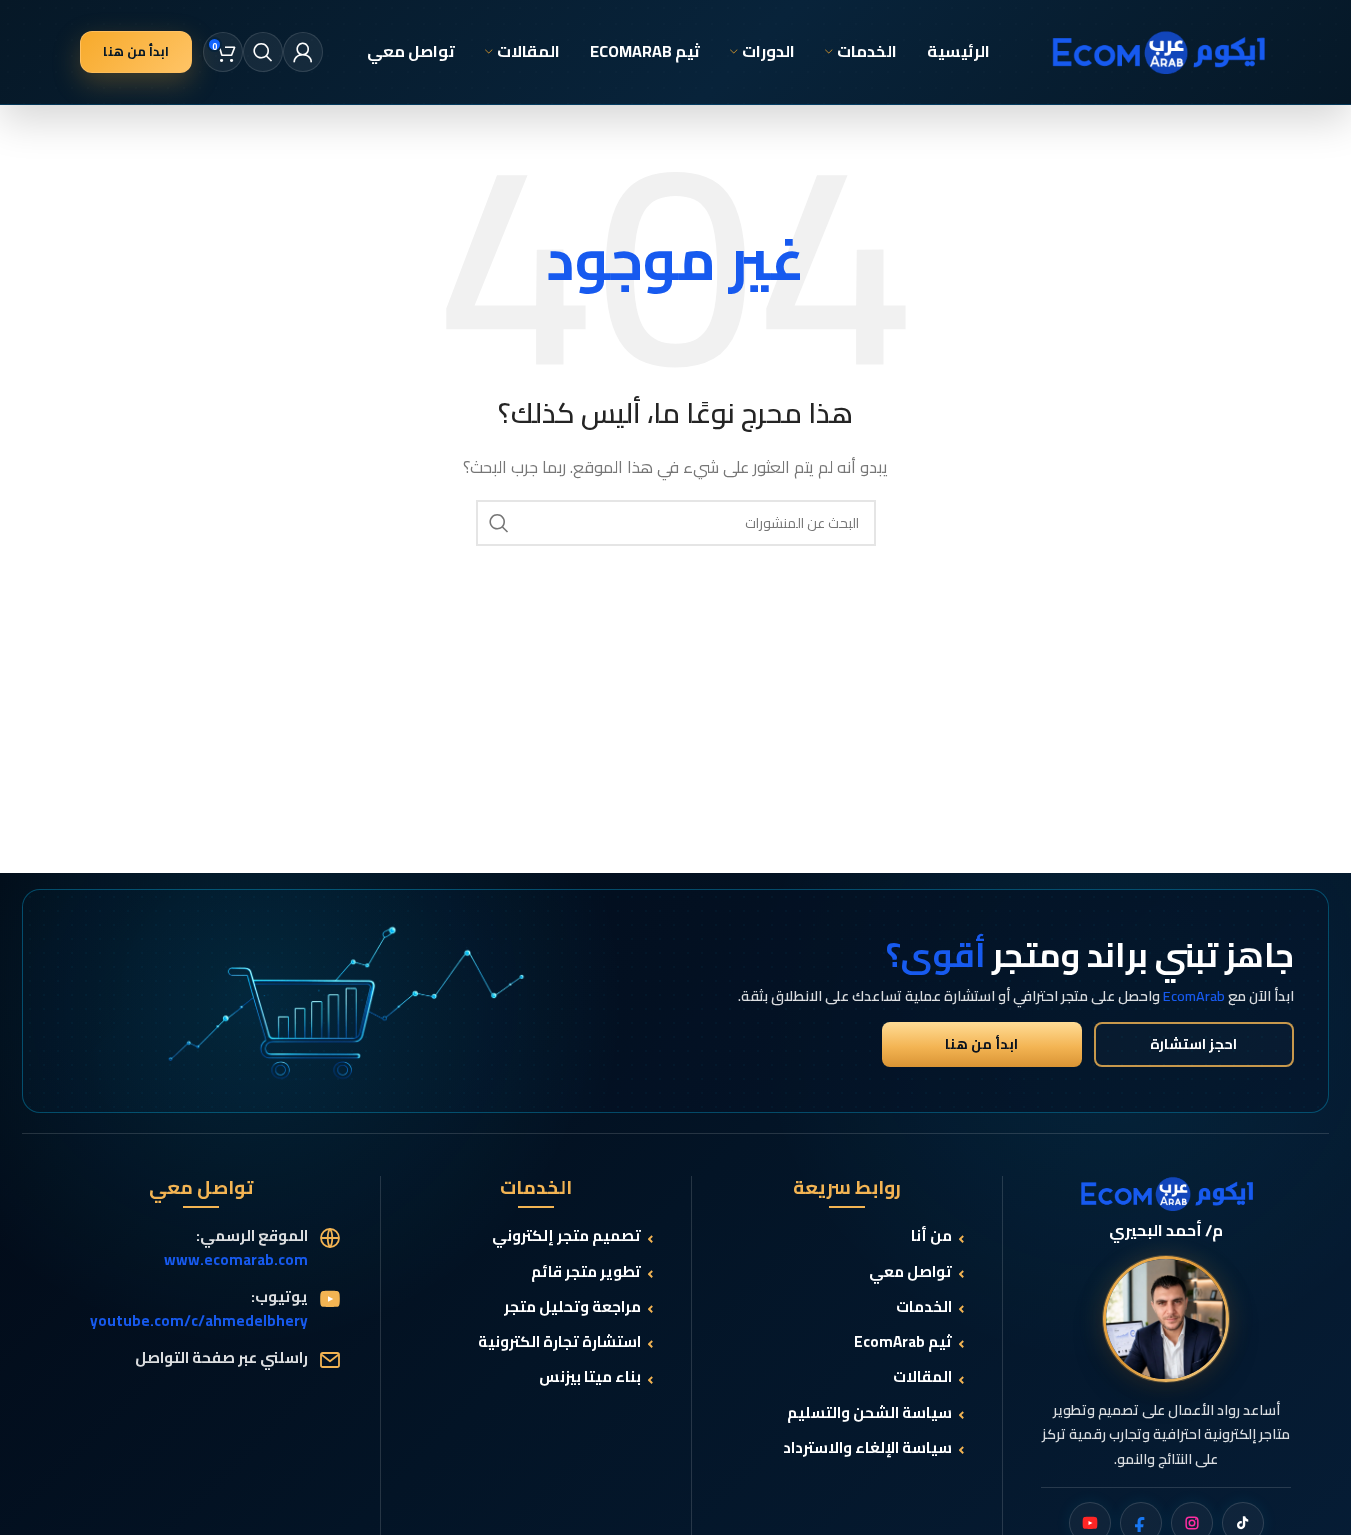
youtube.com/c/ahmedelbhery (199, 1320)
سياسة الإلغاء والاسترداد (867, 1448)
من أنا (931, 1236)
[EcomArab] (1166, 1194)
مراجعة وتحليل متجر (572, 1307)
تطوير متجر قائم (586, 1272)
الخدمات (924, 1307)
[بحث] (263, 52)
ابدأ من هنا (136, 51)
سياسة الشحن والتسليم (869, 1413)
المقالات (922, 1377)
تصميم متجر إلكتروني (566, 1236)
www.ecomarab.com (236, 1259)
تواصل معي (910, 1272)
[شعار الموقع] (1158, 50)
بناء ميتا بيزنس (590, 1377)
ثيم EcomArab (903, 1342)
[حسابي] (303, 52)
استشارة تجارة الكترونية (559, 1342)
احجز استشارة (1193, 1044)
